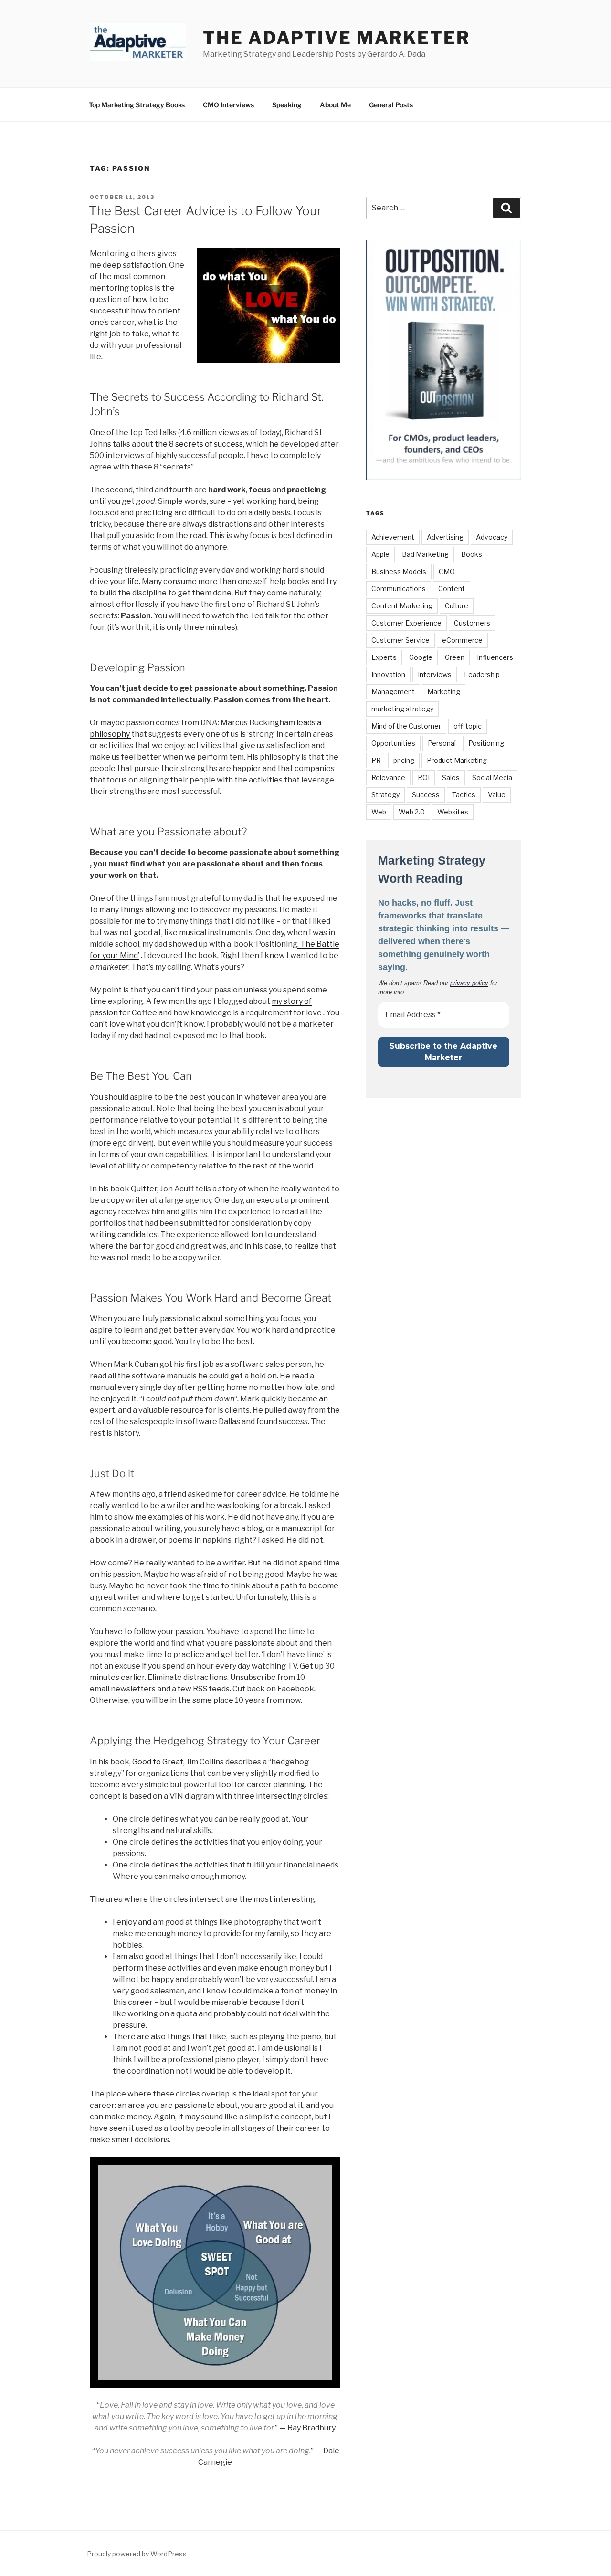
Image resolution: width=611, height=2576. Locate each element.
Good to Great (158, 1762)
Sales (451, 777)
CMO (447, 571)
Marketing (444, 692)
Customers (472, 623)
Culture (457, 606)
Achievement (393, 537)
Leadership (482, 674)
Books (472, 554)
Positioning (486, 743)
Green (455, 657)
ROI (424, 777)
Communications (399, 589)
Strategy (385, 795)
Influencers (495, 657)
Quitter (144, 1189)
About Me (335, 105)
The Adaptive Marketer (336, 38)
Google (421, 657)
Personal (442, 743)
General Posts (391, 105)
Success (426, 795)
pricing (404, 760)
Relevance (388, 777)
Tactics (464, 795)
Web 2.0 (412, 812)
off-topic (468, 726)
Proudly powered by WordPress (137, 2554)
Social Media (492, 777)
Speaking (287, 105)
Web (379, 812)
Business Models (399, 571)
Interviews (435, 674)
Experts (384, 657)
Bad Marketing (425, 554)
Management (393, 692)
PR (376, 760)
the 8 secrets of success (199, 444)
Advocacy (492, 537)
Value (497, 795)
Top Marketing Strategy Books (137, 105)
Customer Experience (406, 623)
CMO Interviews (228, 105)
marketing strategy (402, 709)
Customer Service (400, 640)
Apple (380, 554)
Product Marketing (457, 760)
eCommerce (462, 640)
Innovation (388, 674)
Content (452, 589)
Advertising (445, 537)
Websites (453, 812)
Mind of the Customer (406, 726)
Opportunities (393, 743)
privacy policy (469, 983)
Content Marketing (402, 606)
